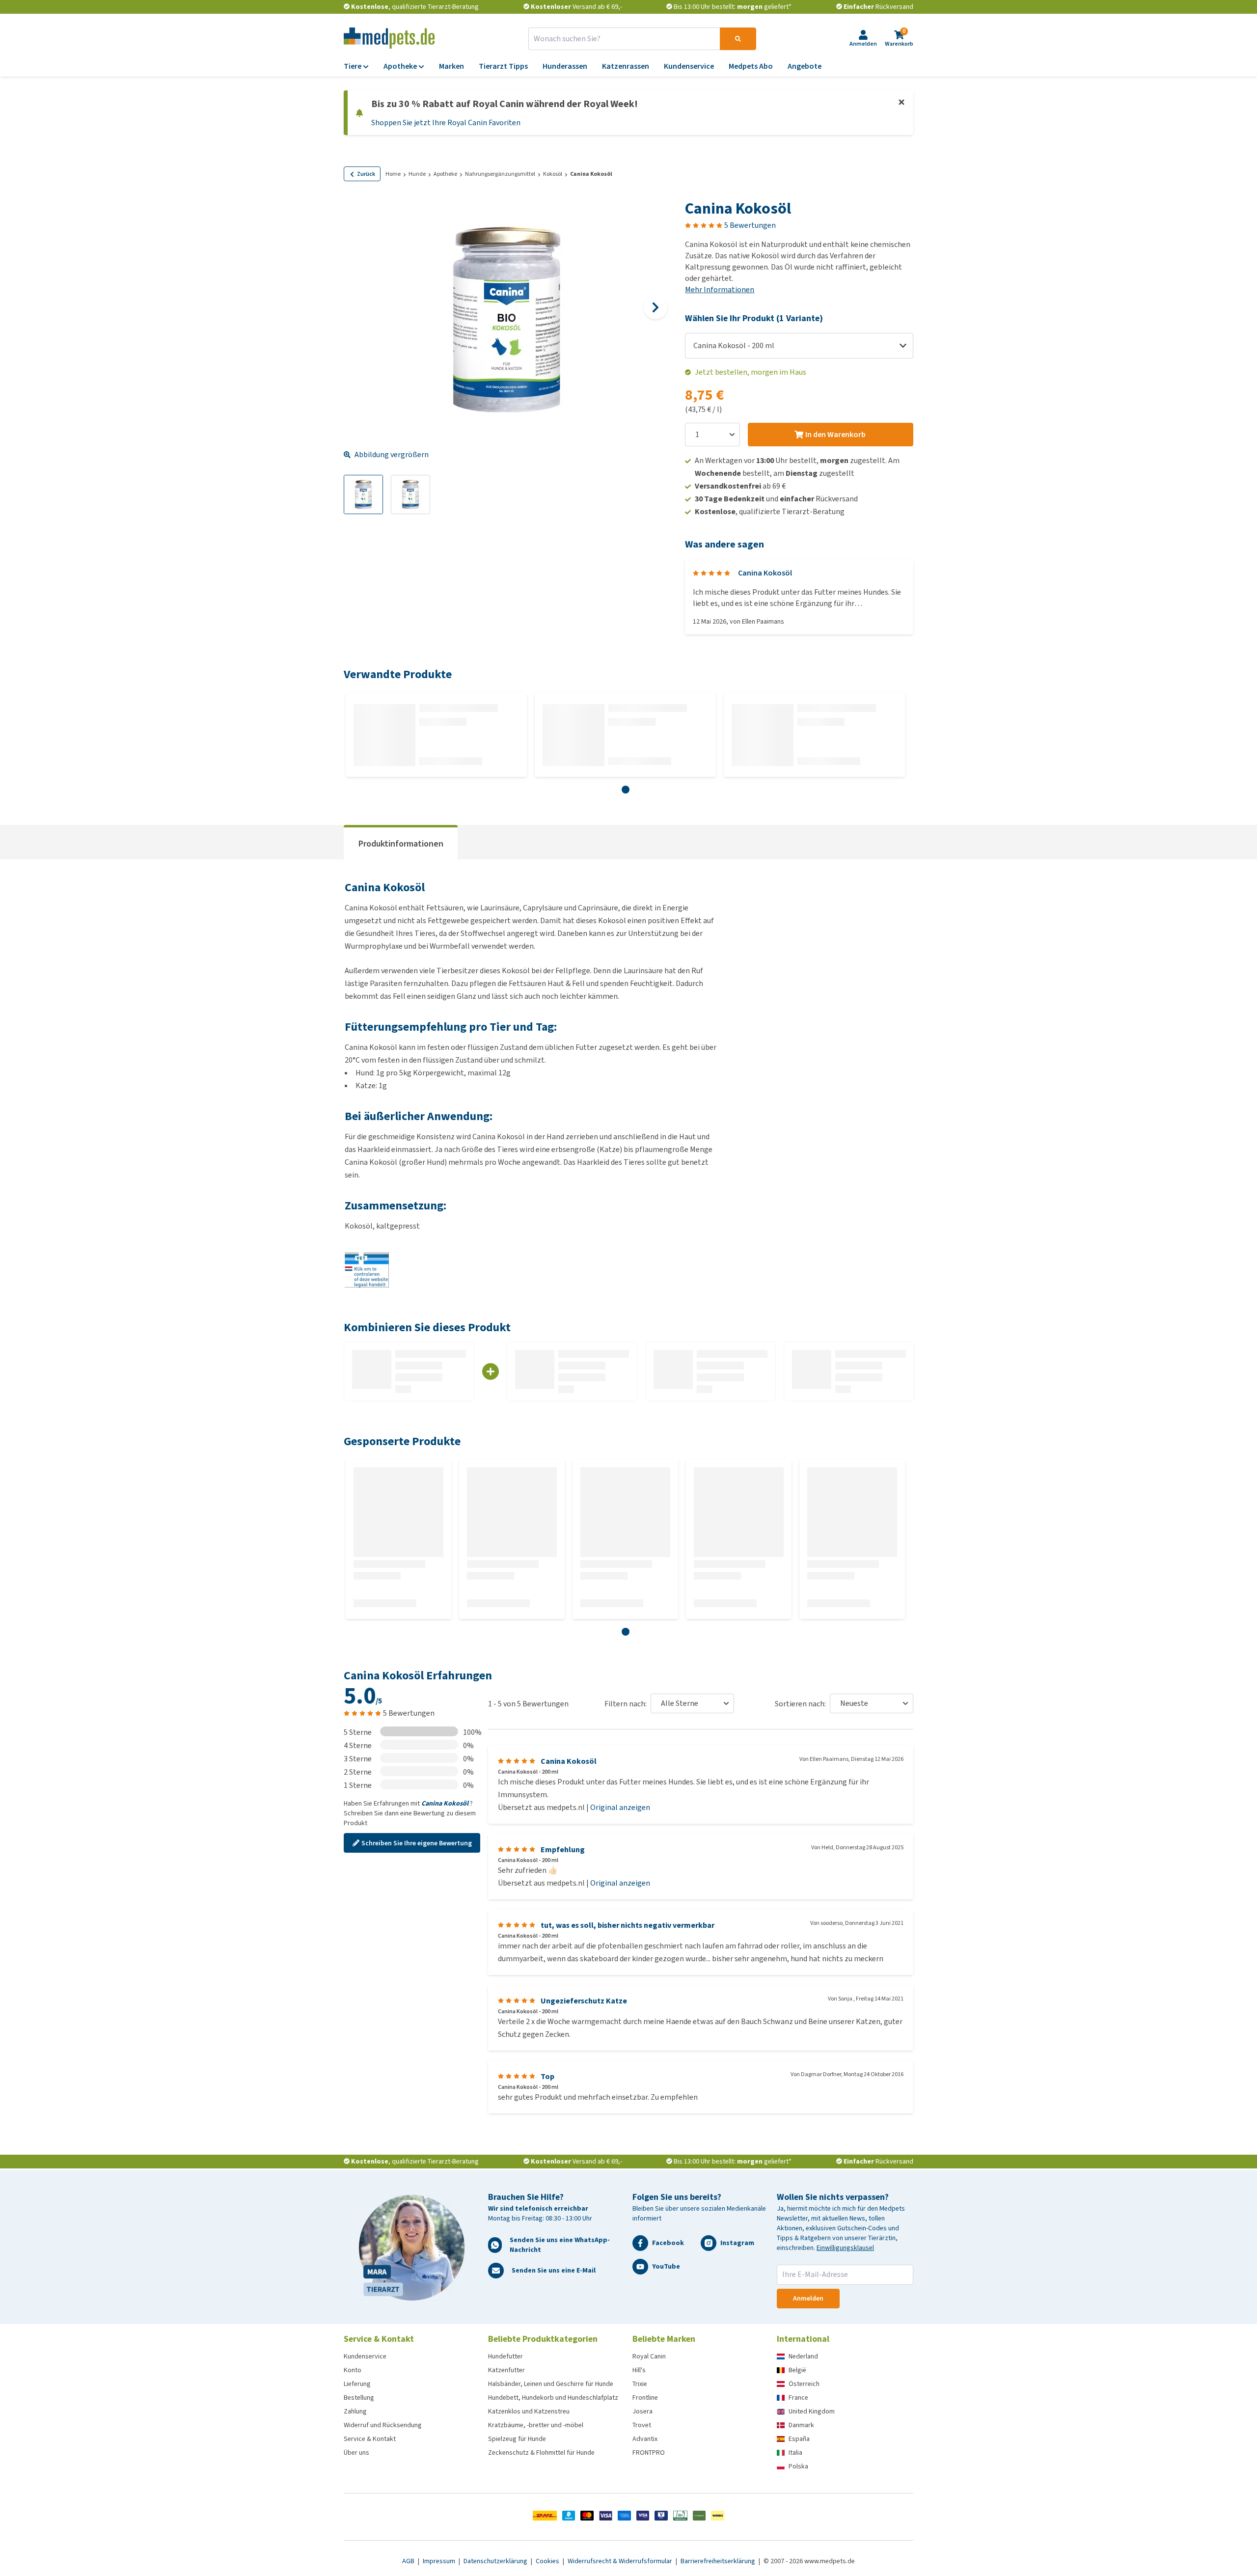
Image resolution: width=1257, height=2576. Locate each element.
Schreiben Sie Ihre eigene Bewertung (417, 1843)
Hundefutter (506, 2356)
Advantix (645, 2439)
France (798, 2398)
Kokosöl (553, 174)
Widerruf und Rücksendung (383, 2425)
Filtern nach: (626, 1704)
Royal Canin (649, 2356)
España (799, 2439)
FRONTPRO (649, 2453)
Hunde (417, 174)
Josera (642, 2411)
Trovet (642, 2425)
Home (393, 174)
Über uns (356, 2453)
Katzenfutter (506, 2370)
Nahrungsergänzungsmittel (500, 174)
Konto (353, 2370)
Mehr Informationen (720, 289)
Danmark (801, 2425)
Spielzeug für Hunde (517, 2439)
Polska (798, 2466)
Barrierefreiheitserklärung (719, 2561)
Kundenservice (365, 2356)
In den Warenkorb (835, 434)
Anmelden (808, 2298)
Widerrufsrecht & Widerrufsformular (621, 2561)
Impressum (440, 2561)
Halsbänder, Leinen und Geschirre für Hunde (551, 2384)
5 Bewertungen (750, 225)
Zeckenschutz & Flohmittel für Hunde (541, 2453)
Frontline (645, 2398)
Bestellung (359, 2398)
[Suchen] (738, 39)
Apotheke (445, 174)
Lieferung (357, 2384)
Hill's (639, 2370)
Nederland (803, 2356)
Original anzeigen (620, 1807)
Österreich (804, 2384)
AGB (409, 2561)
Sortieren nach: (800, 1704)
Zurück (366, 174)
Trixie (640, 2384)
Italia (795, 2453)
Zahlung (355, 2411)
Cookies (548, 2561)
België (797, 2370)
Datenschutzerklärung (496, 2561)
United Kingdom (812, 2411)
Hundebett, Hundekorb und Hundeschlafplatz (553, 2398)
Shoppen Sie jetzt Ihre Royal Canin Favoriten (446, 123)
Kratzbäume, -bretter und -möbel (536, 2425)
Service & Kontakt (370, 2439)
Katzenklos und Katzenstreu (529, 2411)
